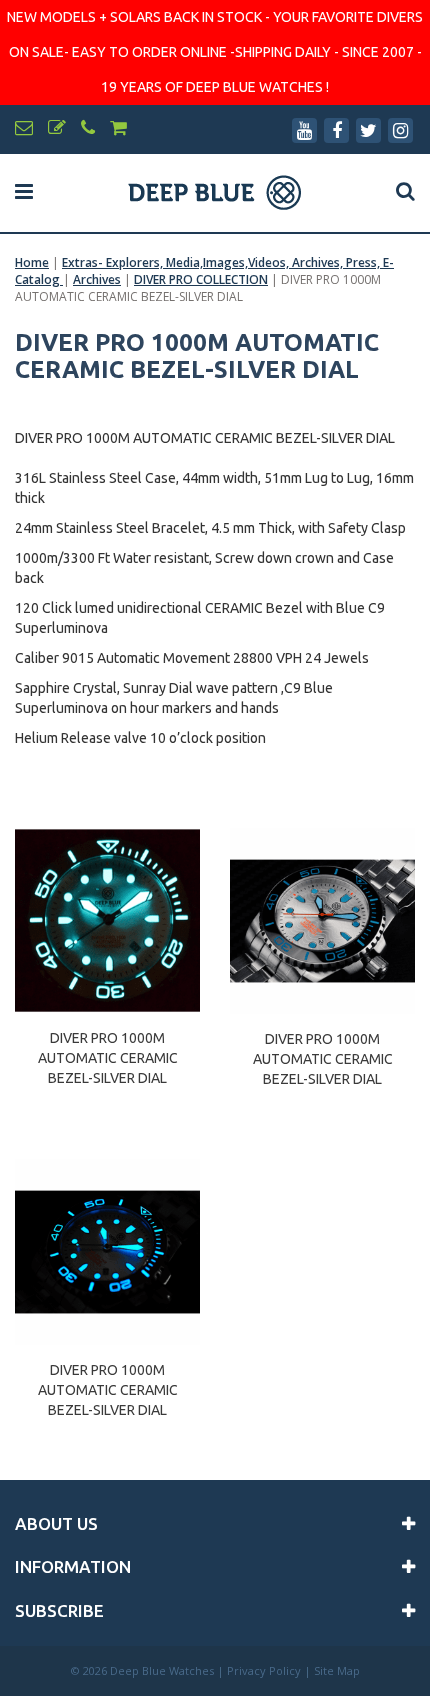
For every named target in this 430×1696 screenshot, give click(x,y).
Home (32, 262)
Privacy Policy (264, 1670)
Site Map (337, 1670)
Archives (97, 279)
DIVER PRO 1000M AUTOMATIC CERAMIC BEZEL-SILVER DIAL (108, 1049)
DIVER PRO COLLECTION (201, 279)
